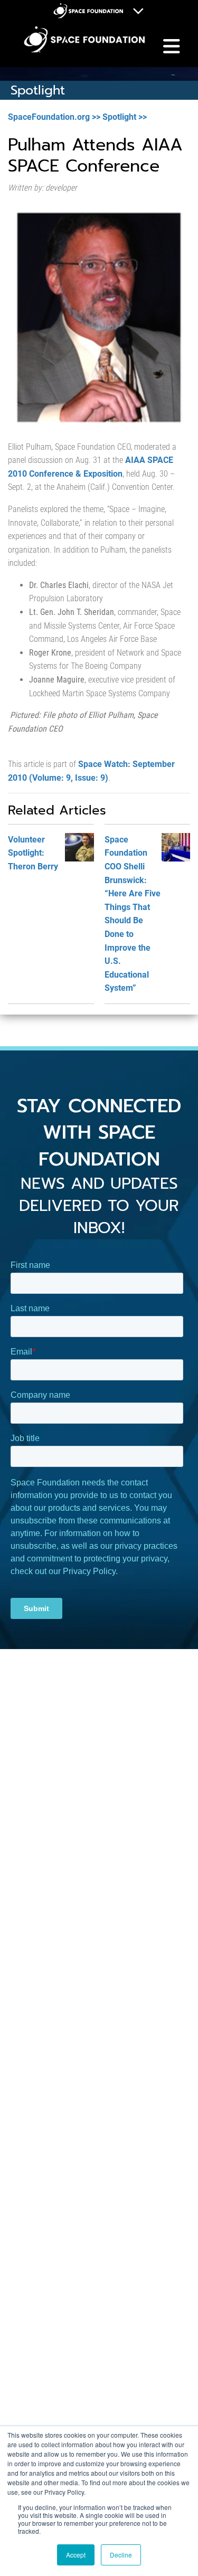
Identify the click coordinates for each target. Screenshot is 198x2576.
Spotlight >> (125, 117)
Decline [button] (121, 2555)
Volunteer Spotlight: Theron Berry (33, 853)
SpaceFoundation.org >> (54, 117)
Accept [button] (76, 2555)
